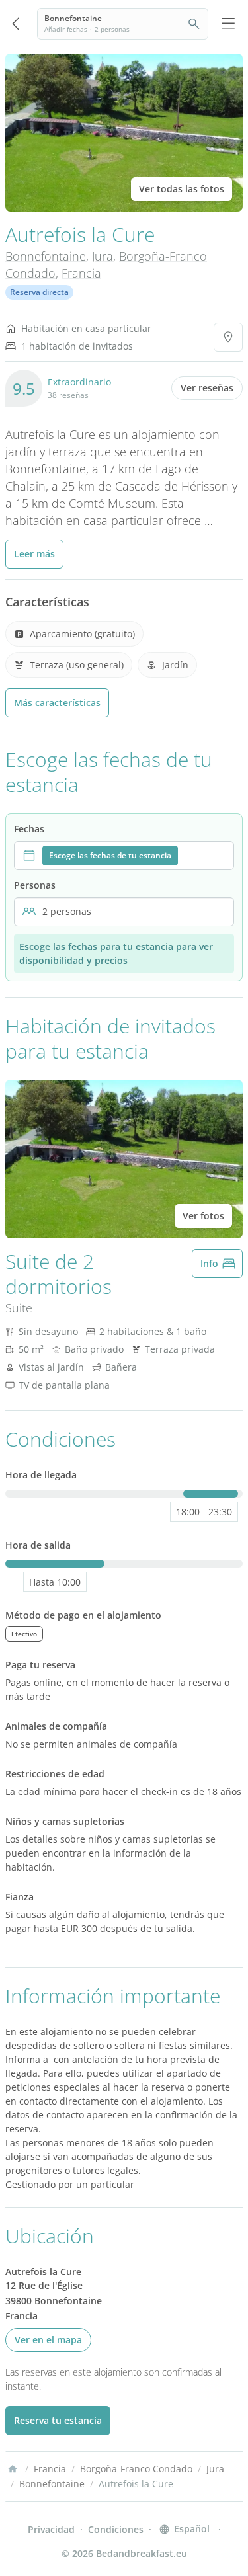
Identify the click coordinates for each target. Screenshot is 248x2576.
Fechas (29, 829)
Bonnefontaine (46, 256)
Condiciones (116, 2529)
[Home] (13, 2469)
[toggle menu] (228, 24)
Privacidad (51, 2529)
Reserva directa (39, 292)
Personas (35, 885)
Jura (103, 256)
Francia (81, 273)
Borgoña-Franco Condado (136, 2469)
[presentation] (124, 856)
